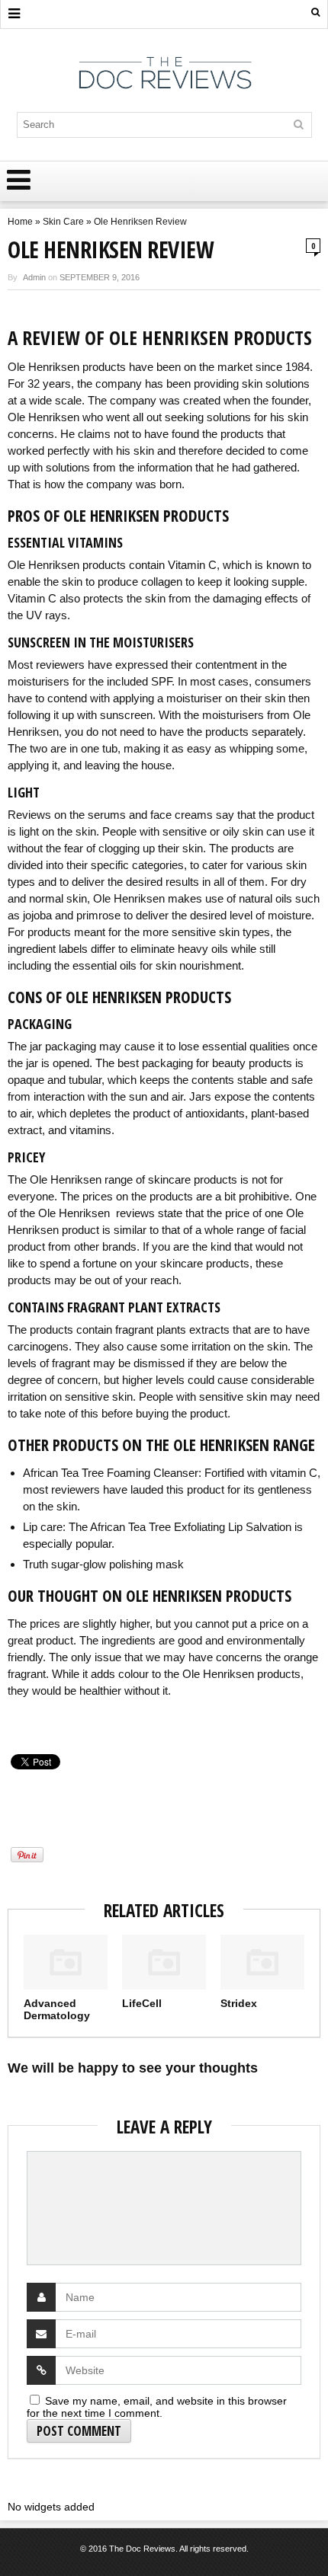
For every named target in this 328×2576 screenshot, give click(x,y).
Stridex (239, 2003)
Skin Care (63, 222)
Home (20, 222)
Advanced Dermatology (57, 2009)
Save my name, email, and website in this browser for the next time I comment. (157, 2407)
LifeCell (142, 2003)
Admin (34, 277)
